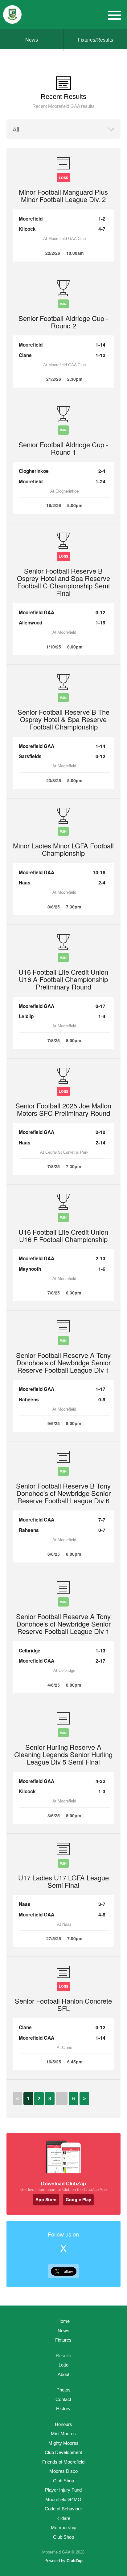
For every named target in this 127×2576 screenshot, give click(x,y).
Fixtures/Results (95, 40)
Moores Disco (63, 2471)
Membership (63, 2527)
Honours (63, 2424)
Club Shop (63, 2481)
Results (63, 2356)
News (32, 40)
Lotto (63, 2365)
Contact (63, 2399)
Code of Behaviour (63, 2509)
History (63, 2409)
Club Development (63, 2452)
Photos (63, 2390)
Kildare (63, 2518)
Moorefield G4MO (63, 2499)
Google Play (78, 2200)
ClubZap (75, 2561)
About (63, 2374)
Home (63, 2321)
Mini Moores (63, 2434)
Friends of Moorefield (63, 2462)
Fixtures (63, 2340)
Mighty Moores (63, 2443)
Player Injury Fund (63, 2490)
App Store (46, 2200)
